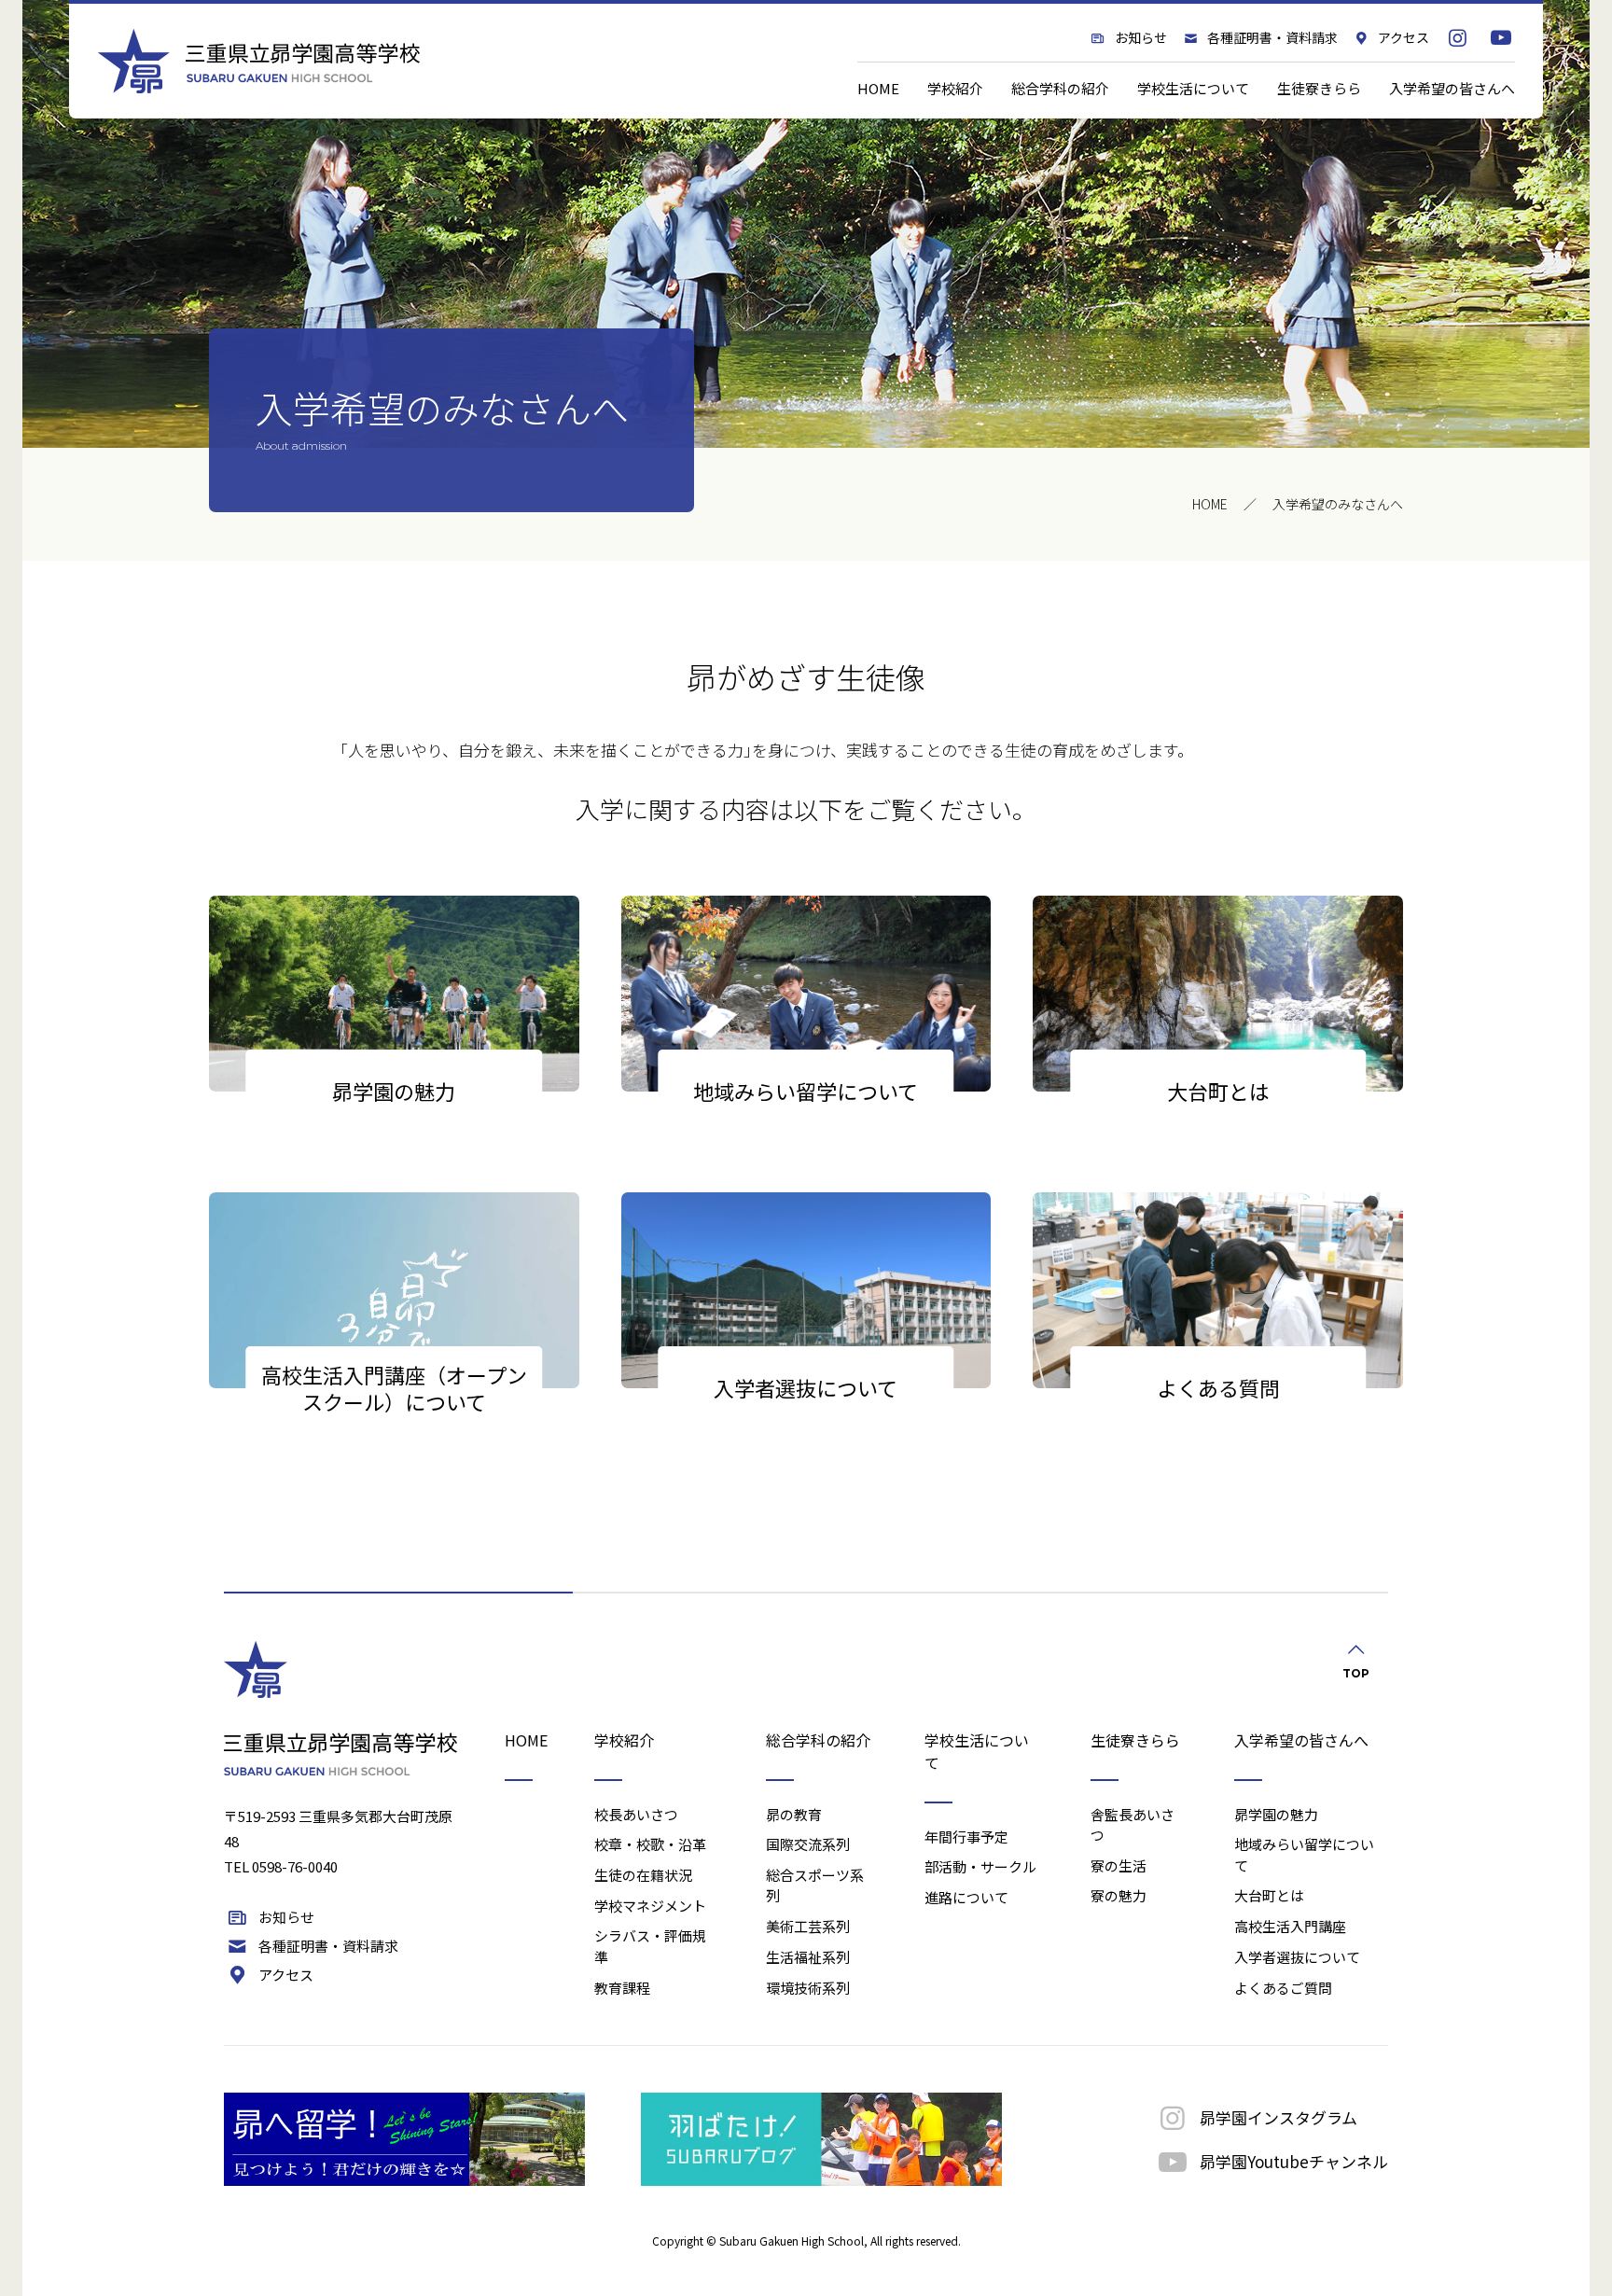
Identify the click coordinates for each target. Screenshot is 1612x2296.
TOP (1356, 1673)
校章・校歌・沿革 (650, 1844)
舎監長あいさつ (1133, 1825)
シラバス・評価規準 (650, 1946)
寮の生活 (1119, 1865)
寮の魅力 (1119, 1895)
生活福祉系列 (808, 1957)
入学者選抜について (1297, 1957)
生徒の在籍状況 (643, 1875)
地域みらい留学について (1304, 1855)
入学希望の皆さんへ (1452, 88)
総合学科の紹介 (1060, 88)
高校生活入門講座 (1290, 1926)
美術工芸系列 (808, 1926)
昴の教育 (794, 1814)
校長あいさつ (636, 1814)
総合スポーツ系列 (815, 1886)
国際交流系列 (808, 1844)
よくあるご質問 (1283, 1988)
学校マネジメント (650, 1906)
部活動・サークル (980, 1866)
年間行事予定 (966, 1837)
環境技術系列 (808, 1988)
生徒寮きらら (1319, 88)
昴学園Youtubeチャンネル (1294, 2161)
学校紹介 (955, 88)
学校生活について (1193, 88)
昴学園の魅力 (1276, 1814)
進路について (966, 1897)
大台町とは (1269, 1895)
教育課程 (622, 1988)
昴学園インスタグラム (1278, 2117)
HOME (878, 88)
